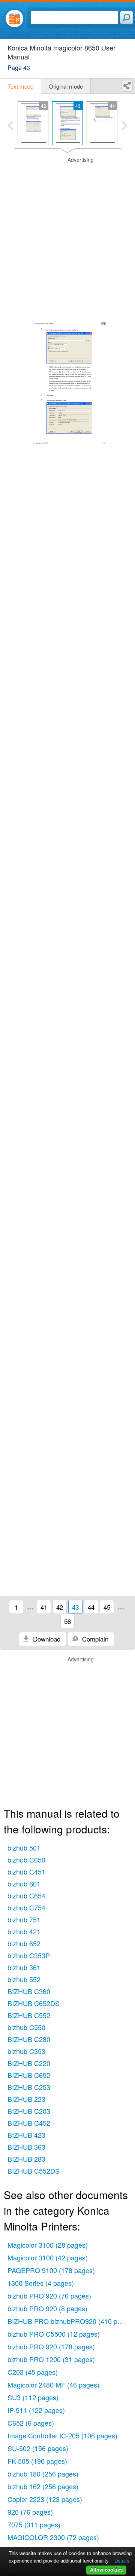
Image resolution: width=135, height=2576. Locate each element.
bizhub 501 (24, 1848)
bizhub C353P (29, 1955)
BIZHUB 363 (26, 2147)
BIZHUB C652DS (34, 2003)
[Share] (127, 86)
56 (67, 1621)
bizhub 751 (24, 1919)
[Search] (127, 18)
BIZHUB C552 (29, 2015)
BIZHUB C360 (29, 1991)
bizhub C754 (26, 1907)
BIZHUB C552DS (34, 2171)
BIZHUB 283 (26, 2159)
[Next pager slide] (125, 126)
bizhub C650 (26, 1860)
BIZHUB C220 (29, 2063)
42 (60, 1607)
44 (91, 1607)
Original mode (66, 86)
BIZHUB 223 (26, 2099)
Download (46, 1639)
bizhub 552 (24, 1979)
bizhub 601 (24, 1883)
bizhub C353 (26, 2051)
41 (44, 1607)
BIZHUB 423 (26, 2135)
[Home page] (14, 19)
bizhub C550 (26, 2027)
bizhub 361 (24, 1967)
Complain (94, 1639)
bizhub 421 (24, 1931)
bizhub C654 (26, 1895)
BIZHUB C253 (29, 2087)
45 (107, 1607)
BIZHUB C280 (29, 2039)
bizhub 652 (24, 1943)
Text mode (20, 86)
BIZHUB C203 (29, 2111)
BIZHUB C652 (29, 2075)
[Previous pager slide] (10, 126)
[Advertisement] (67, 224)
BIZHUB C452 (29, 2123)
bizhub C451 (26, 1872)
